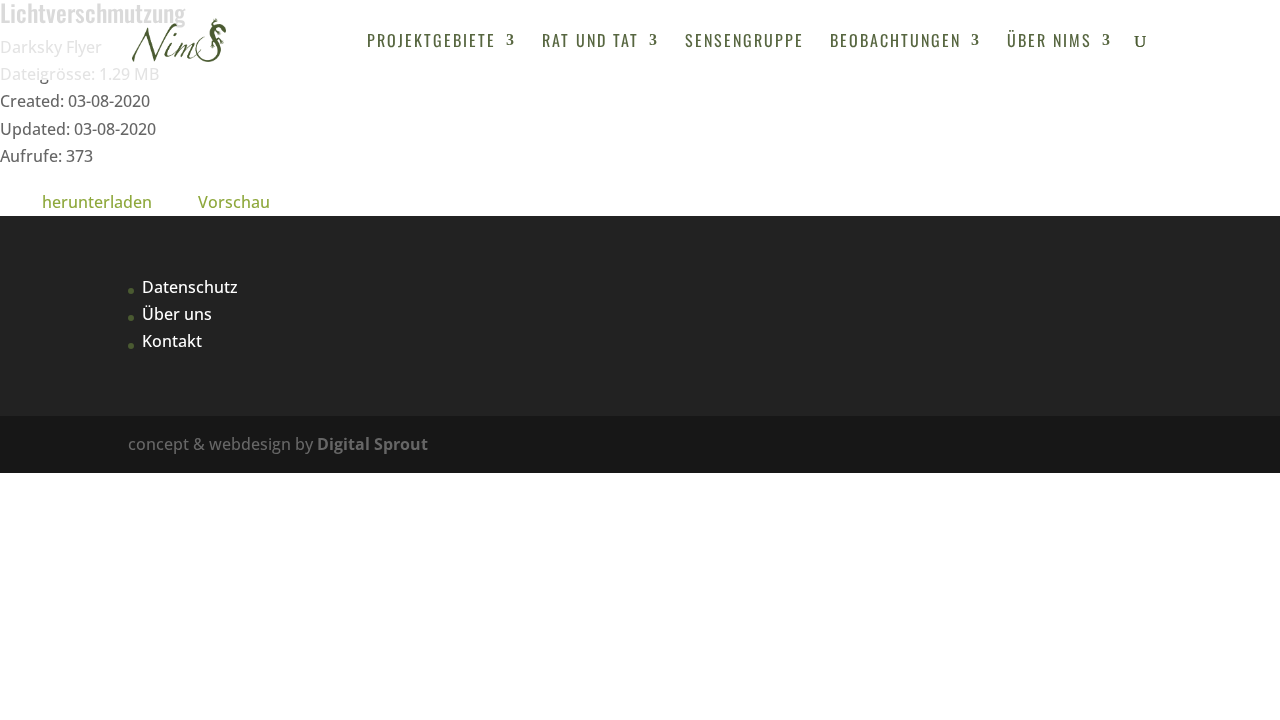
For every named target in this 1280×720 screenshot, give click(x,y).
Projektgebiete (431, 42)
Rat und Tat (590, 42)
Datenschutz (190, 287)
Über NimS (1049, 42)
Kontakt (172, 341)
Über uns (177, 314)
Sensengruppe (744, 42)
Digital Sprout (372, 444)
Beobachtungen (895, 42)
